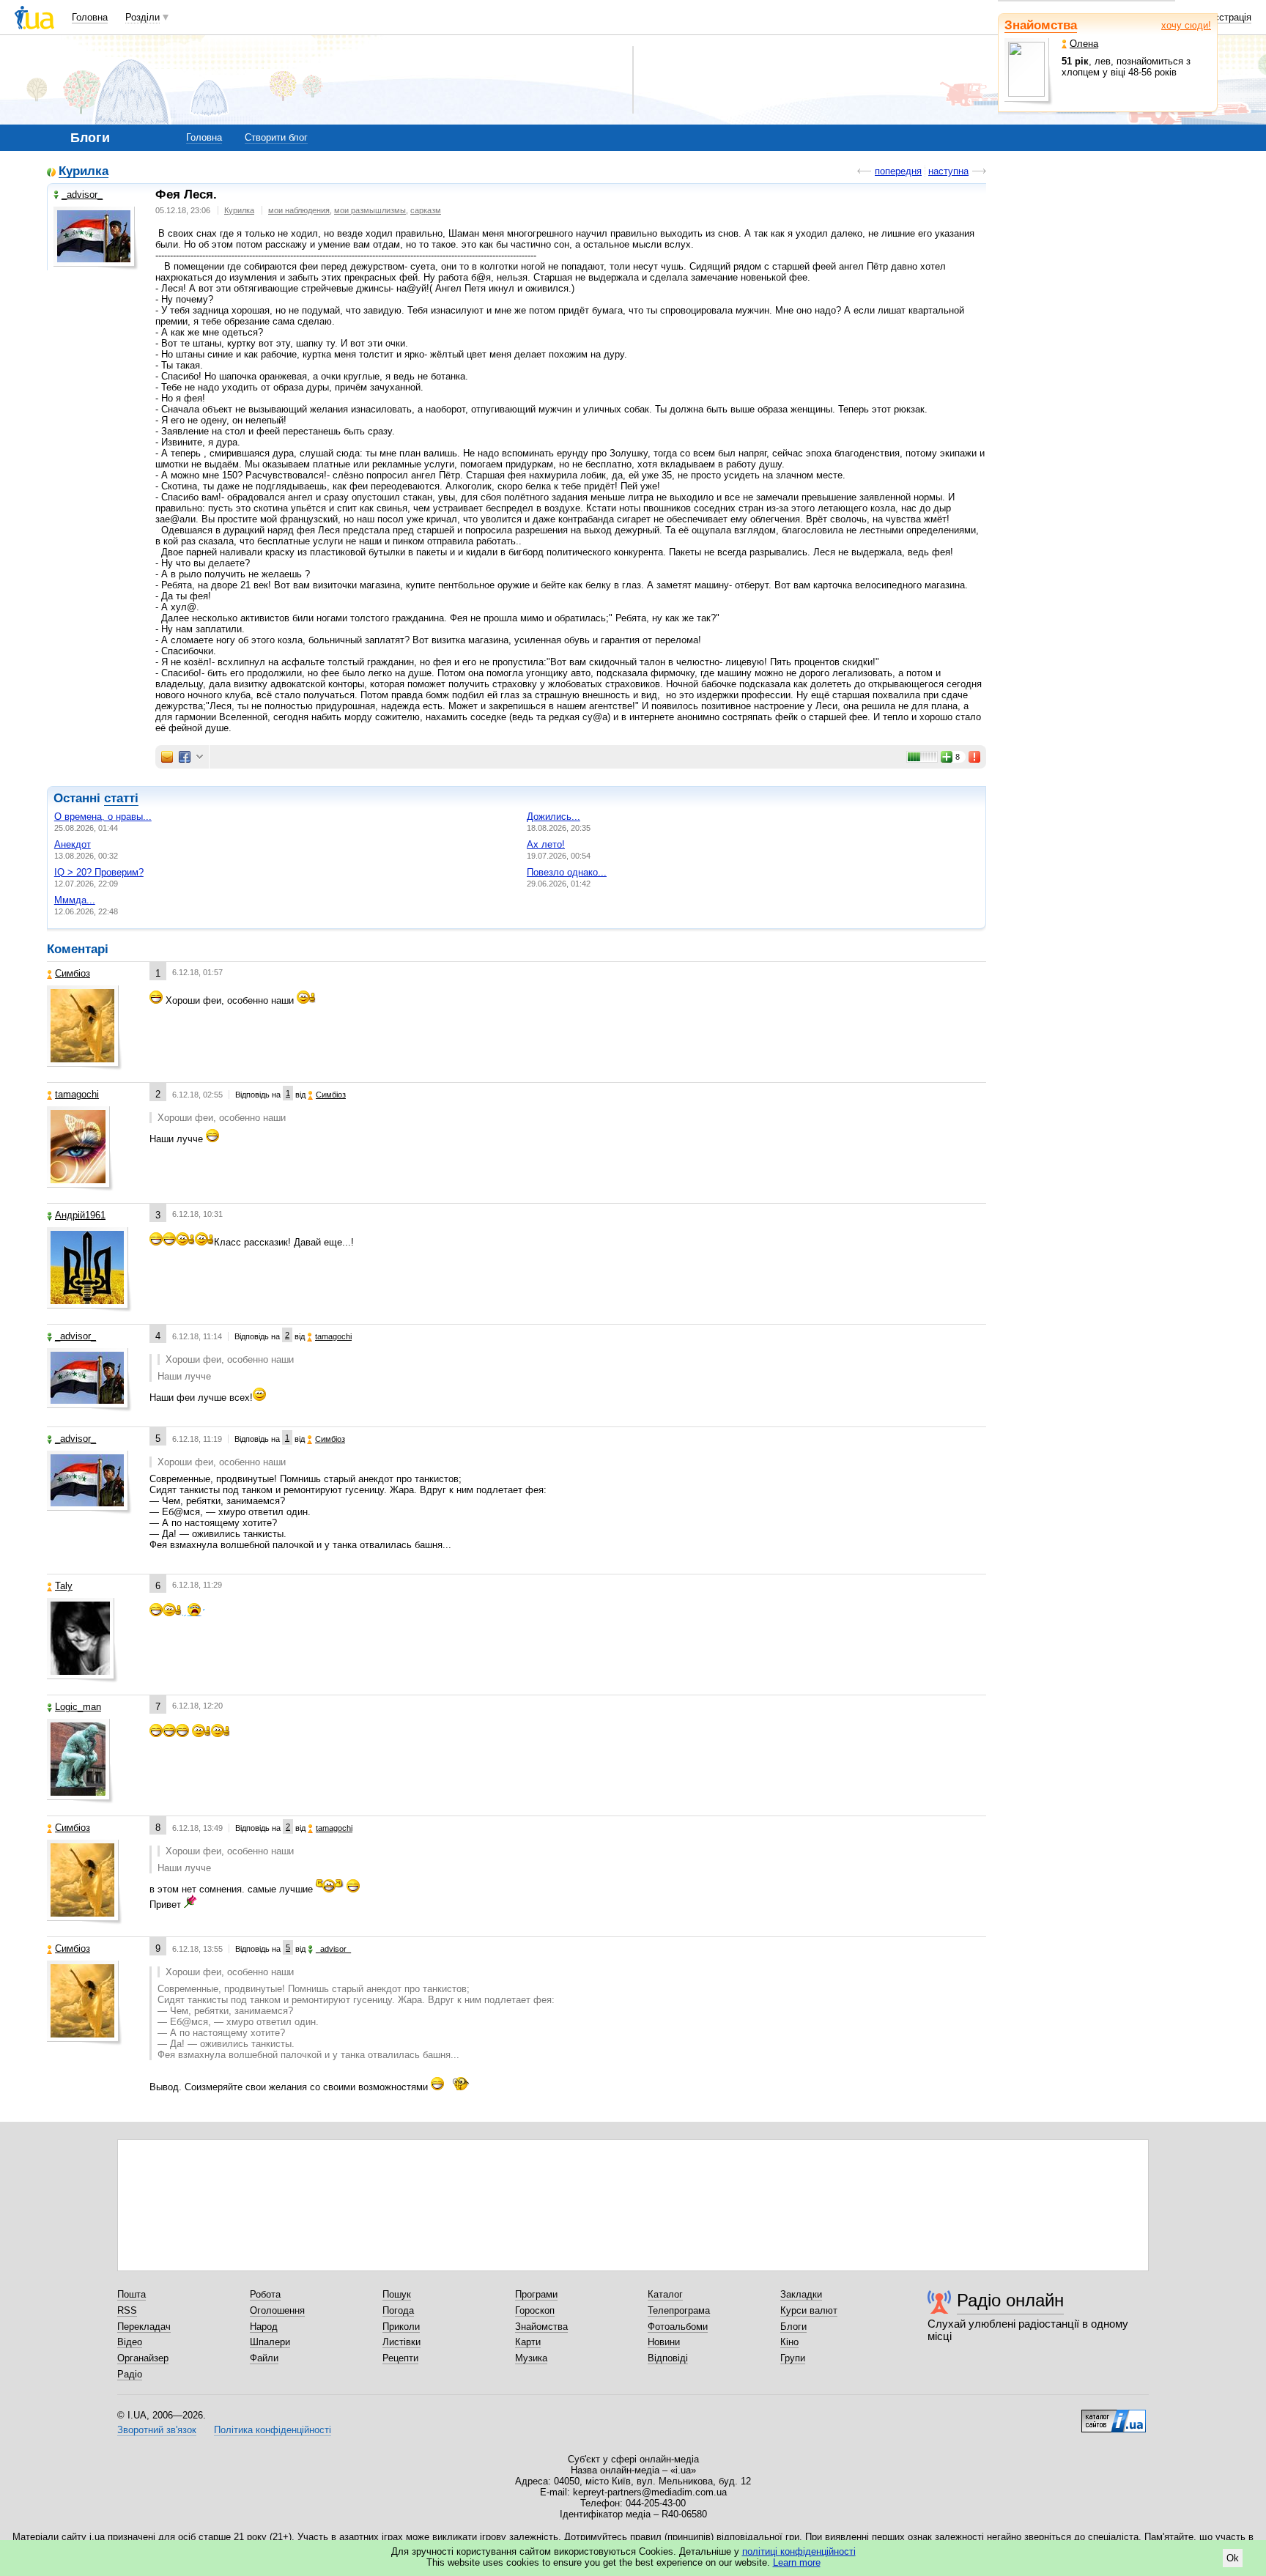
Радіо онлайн (1010, 2300)
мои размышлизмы (370, 210)
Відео (130, 2342)
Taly (64, 1586)
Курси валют (809, 2310)
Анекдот (73, 844)
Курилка (84, 172)
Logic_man (78, 1707)
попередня (898, 171)
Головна (90, 17)
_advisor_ (82, 195)
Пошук (397, 2294)
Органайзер (143, 2358)
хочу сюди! (1186, 25)
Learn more (797, 2562)
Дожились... (554, 817)
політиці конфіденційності (799, 2551)
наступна (948, 171)
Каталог (665, 2294)
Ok (1233, 2558)
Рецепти (400, 2358)
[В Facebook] (185, 757)
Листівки (401, 2342)
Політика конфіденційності (273, 2430)
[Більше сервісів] (200, 757)
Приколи (401, 2327)
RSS (127, 2310)
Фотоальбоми (678, 2327)
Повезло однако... (567, 872)
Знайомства (1041, 25)
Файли (264, 2358)
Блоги (793, 2327)
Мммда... (75, 900)
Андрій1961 (80, 1215)
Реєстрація (1227, 17)
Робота (265, 2294)
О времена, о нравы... (103, 817)
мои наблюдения (299, 210)
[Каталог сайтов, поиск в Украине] (1114, 2416)
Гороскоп (535, 2310)
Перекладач (144, 2327)
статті (121, 798)
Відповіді (668, 2358)
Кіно (789, 2342)
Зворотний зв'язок (157, 2430)
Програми (536, 2294)
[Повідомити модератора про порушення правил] (975, 757)
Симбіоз (73, 973)
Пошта (132, 2294)
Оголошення (277, 2310)
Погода (398, 2310)
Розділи (142, 17)
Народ (264, 2327)
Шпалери (270, 2342)
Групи (793, 2358)
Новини (664, 2342)
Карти (528, 2342)
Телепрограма (679, 2310)
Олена (1084, 44)
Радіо (130, 2374)
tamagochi (77, 1094)
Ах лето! (546, 844)
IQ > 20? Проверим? (99, 872)
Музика (531, 2358)
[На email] (167, 757)
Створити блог (276, 137)
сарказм (426, 210)
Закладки (801, 2294)
